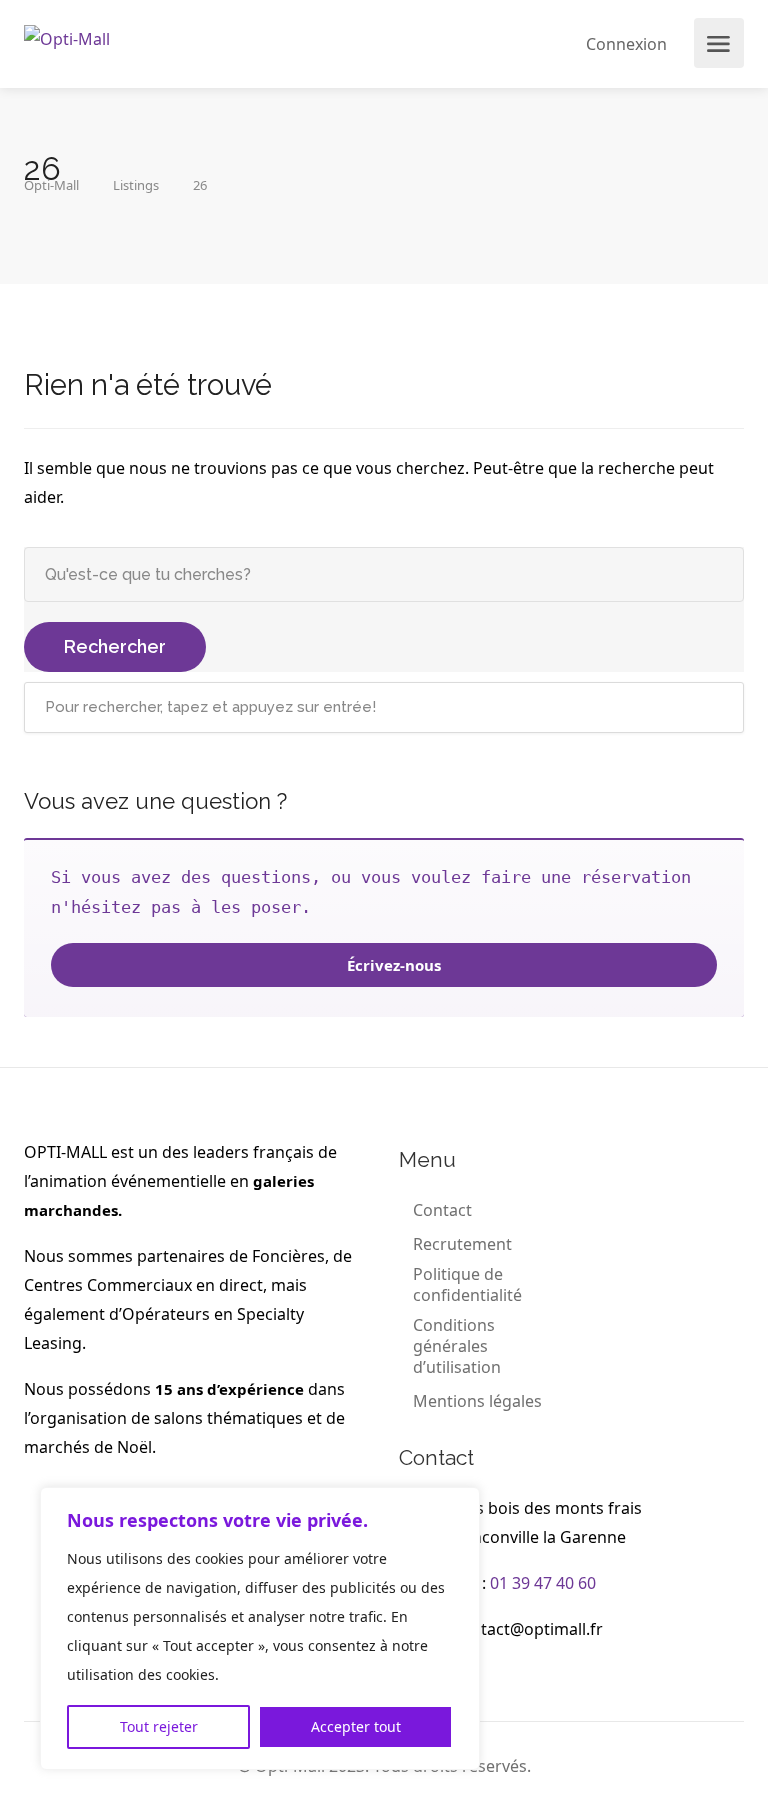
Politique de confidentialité (467, 1285)
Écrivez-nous (392, 965)
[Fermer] (459, 1504)
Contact (442, 1210)
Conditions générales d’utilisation (457, 1346)
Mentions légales (477, 1401)
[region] (260, 1628)
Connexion (624, 44)
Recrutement (462, 1244)
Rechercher (115, 646)
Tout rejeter (159, 1726)
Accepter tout (356, 1726)
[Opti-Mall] (67, 37)
